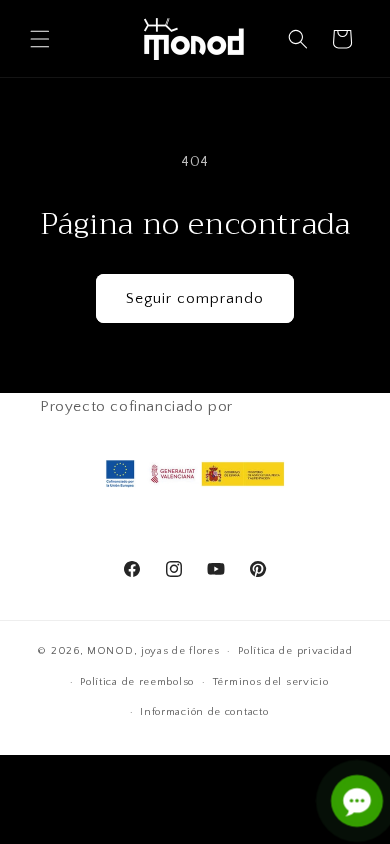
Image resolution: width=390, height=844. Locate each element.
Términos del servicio (271, 682)
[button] (40, 39)
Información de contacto (204, 712)
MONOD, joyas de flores (153, 651)
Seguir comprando (195, 298)
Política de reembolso (137, 682)
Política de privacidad (295, 651)
